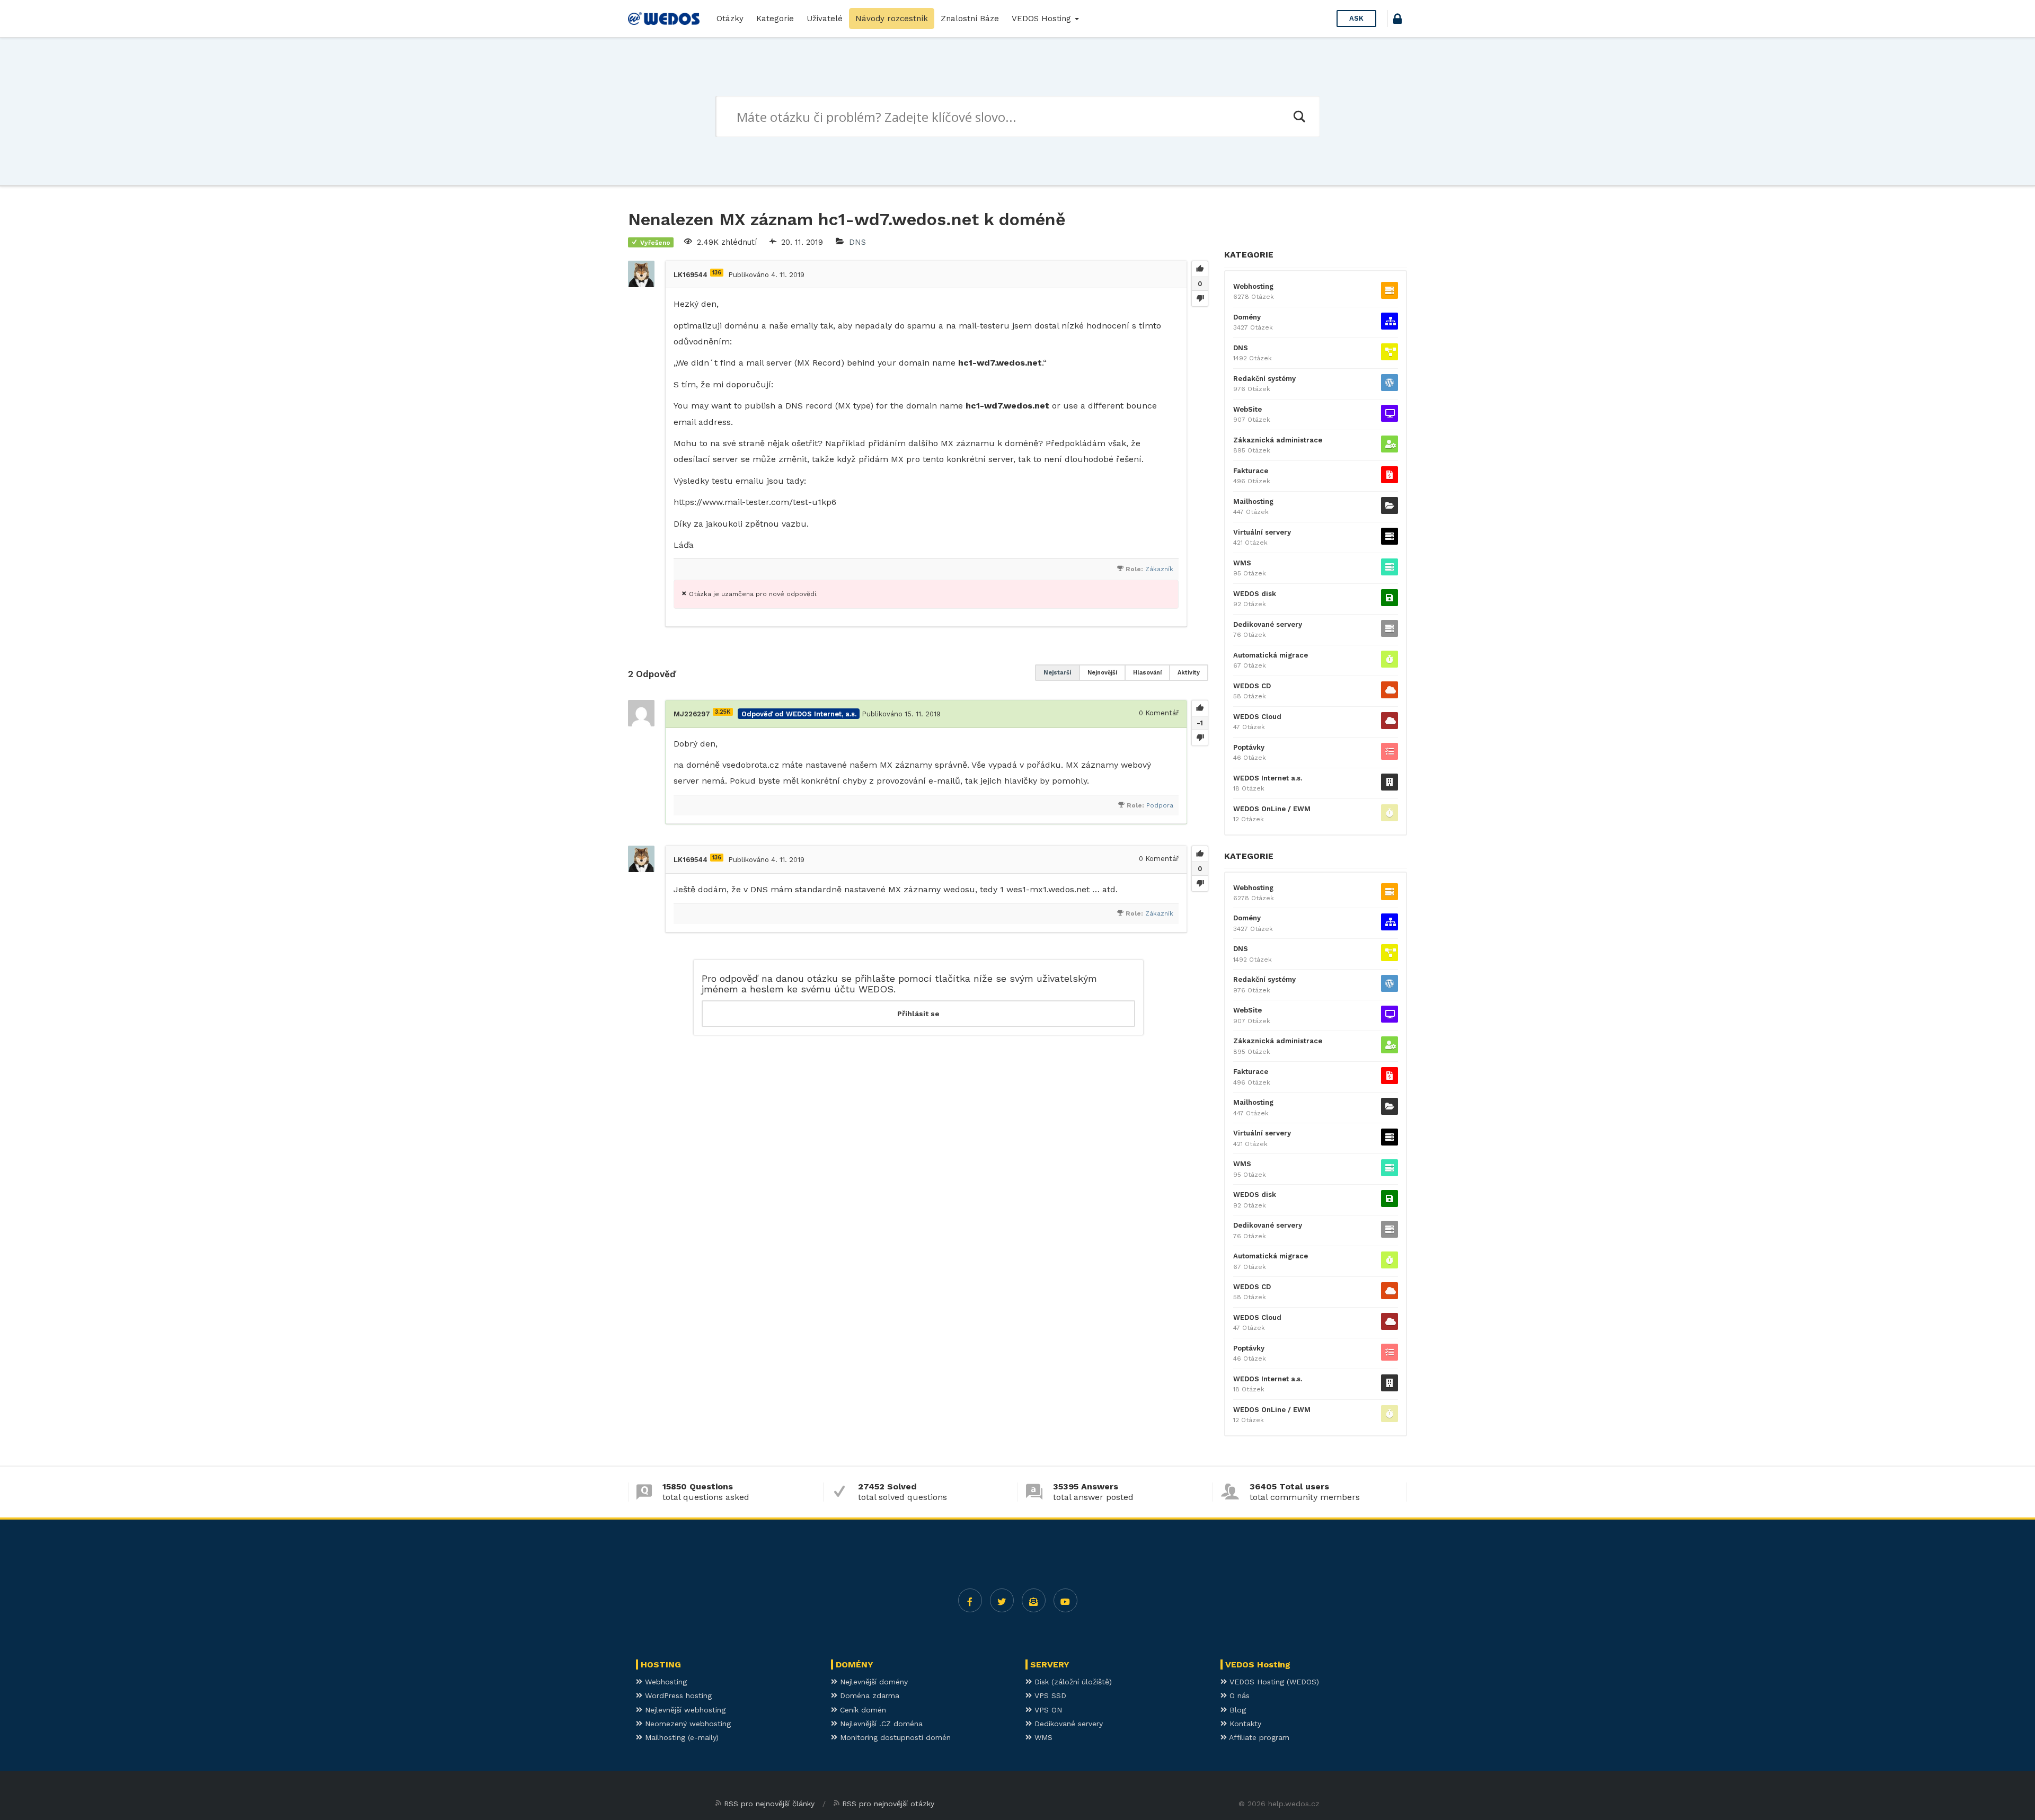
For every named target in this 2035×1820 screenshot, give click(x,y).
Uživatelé (825, 19)
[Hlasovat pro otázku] (1200, 269)
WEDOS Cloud (1257, 717)
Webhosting (1253, 286)
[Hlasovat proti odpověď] (1200, 738)
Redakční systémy (1264, 379)
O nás (1238, 1695)
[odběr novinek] (1034, 1600)
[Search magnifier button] (1299, 117)
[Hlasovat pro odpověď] (1200, 708)
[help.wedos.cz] (664, 19)
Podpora (1160, 805)
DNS (857, 242)
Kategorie (775, 19)
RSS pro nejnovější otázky (888, 1804)
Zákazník (1159, 569)
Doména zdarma (868, 1695)
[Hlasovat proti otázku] (1200, 298)
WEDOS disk (1255, 594)
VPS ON (1047, 1710)
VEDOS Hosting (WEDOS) (1273, 1682)
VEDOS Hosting (1043, 19)
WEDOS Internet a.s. (1268, 778)
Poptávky (1249, 747)
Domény (1247, 317)
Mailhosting (1253, 501)
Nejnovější (1102, 673)
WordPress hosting (677, 1695)
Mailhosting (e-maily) (680, 1737)
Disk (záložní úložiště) (1072, 1682)
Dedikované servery (1268, 624)
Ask (1356, 18)
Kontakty (1244, 1724)
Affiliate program (1258, 1737)
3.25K (723, 712)
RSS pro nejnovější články (769, 1804)
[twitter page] (1002, 1600)
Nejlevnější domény (873, 1682)
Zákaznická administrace (1278, 440)
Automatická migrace (1271, 655)
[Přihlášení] (1397, 20)
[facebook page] (970, 1600)
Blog (1236, 1710)
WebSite (1247, 409)
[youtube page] (1065, 1600)
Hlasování (1147, 673)
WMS (1242, 563)
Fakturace (1251, 471)
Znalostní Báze (970, 19)
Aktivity (1189, 673)
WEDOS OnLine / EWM (1272, 809)
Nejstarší (1058, 673)
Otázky (730, 19)
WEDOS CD (1252, 686)
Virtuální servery (1262, 532)
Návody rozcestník (892, 19)
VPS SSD (1049, 1695)
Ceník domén (862, 1710)
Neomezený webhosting (687, 1724)
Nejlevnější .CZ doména (880, 1724)
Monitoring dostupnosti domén (894, 1737)
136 (717, 273)
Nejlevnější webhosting (684, 1710)
